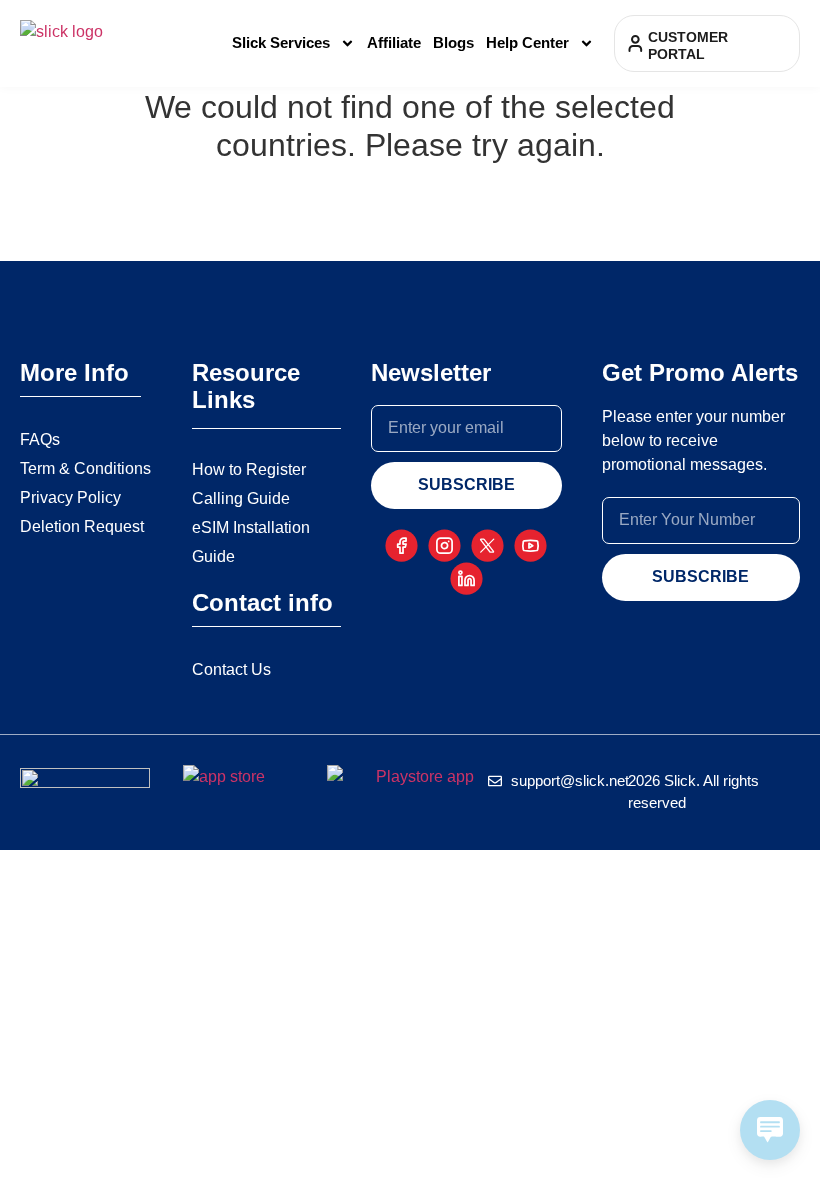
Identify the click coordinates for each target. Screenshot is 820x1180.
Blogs (453, 42)
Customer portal (688, 45)
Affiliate (394, 42)
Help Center (527, 42)
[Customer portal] (635, 43)
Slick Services (281, 42)
